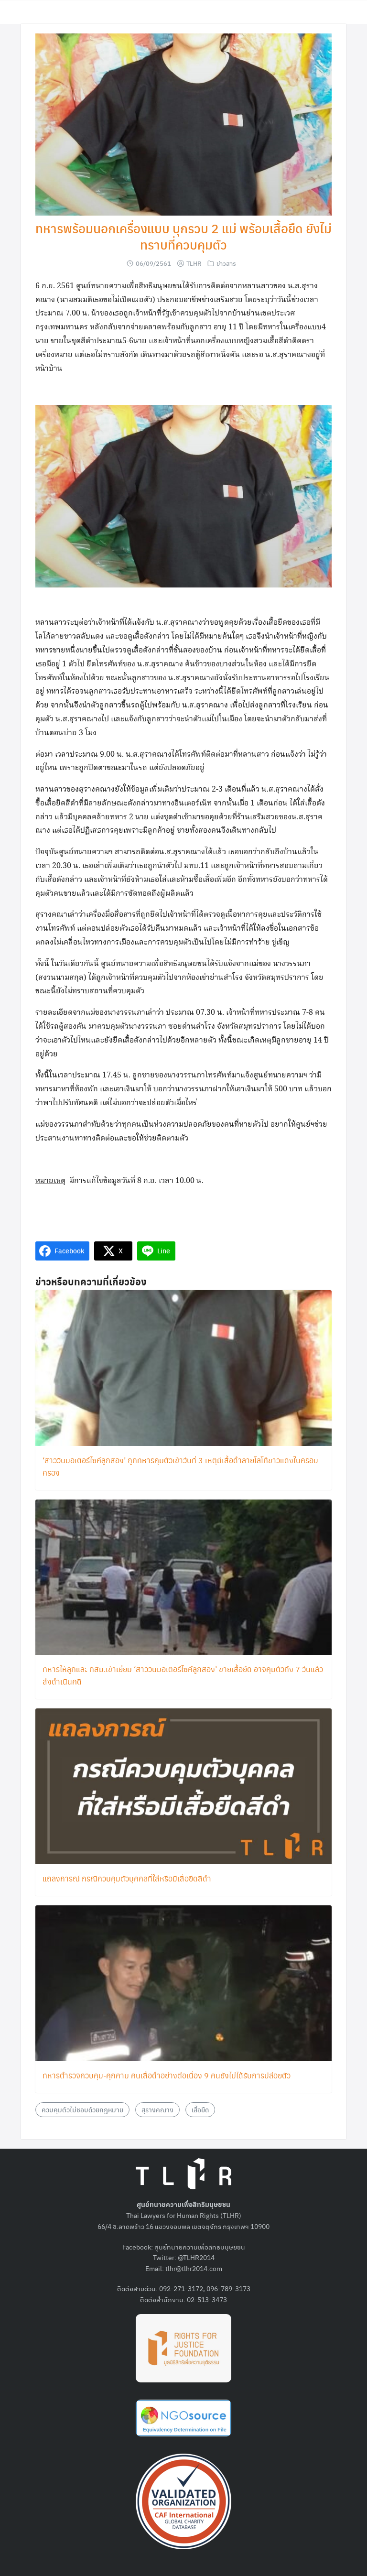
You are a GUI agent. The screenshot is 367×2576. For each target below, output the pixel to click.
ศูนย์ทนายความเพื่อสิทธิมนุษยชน (200, 2247)
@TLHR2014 (196, 2257)
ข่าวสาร (226, 263)
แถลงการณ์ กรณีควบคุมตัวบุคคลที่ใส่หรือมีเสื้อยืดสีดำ (127, 1878)
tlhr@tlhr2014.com (194, 2268)
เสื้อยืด (200, 2109)
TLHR (194, 263)
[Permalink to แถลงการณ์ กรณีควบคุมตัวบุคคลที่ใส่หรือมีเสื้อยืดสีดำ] (183, 1785)
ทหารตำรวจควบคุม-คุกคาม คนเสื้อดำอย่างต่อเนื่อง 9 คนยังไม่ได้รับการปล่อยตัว (167, 2075)
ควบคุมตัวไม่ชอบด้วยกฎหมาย (82, 2109)
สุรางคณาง (157, 2109)
